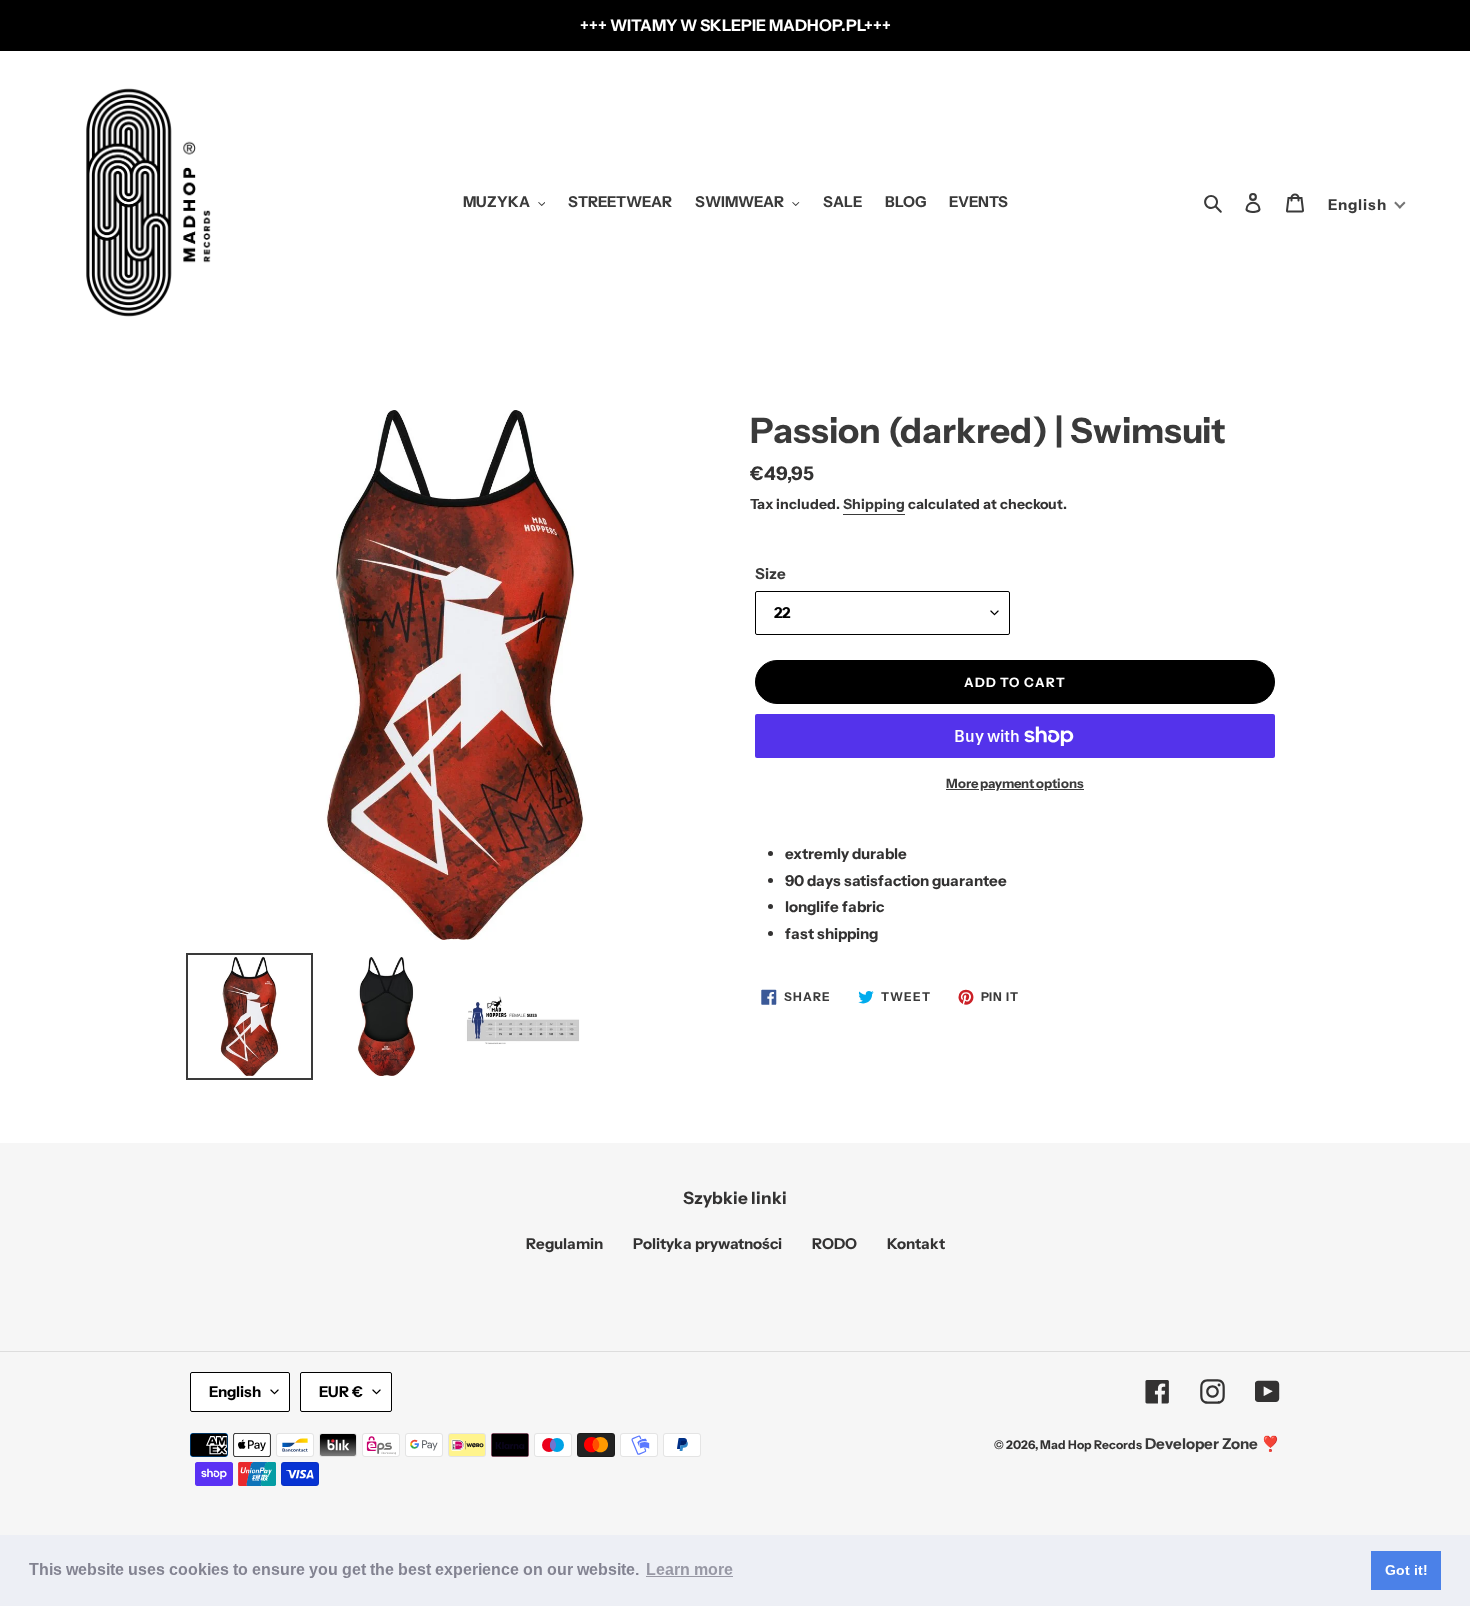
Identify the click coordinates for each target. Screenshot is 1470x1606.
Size (770, 573)
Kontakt (916, 1243)
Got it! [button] (1406, 1570)
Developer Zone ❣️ (1212, 1443)
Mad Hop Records (1091, 1444)
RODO (834, 1243)
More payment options (1015, 783)
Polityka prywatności (707, 1243)
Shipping (874, 504)
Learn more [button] (689, 1569)
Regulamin (564, 1243)
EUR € (341, 1391)
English (235, 1391)
